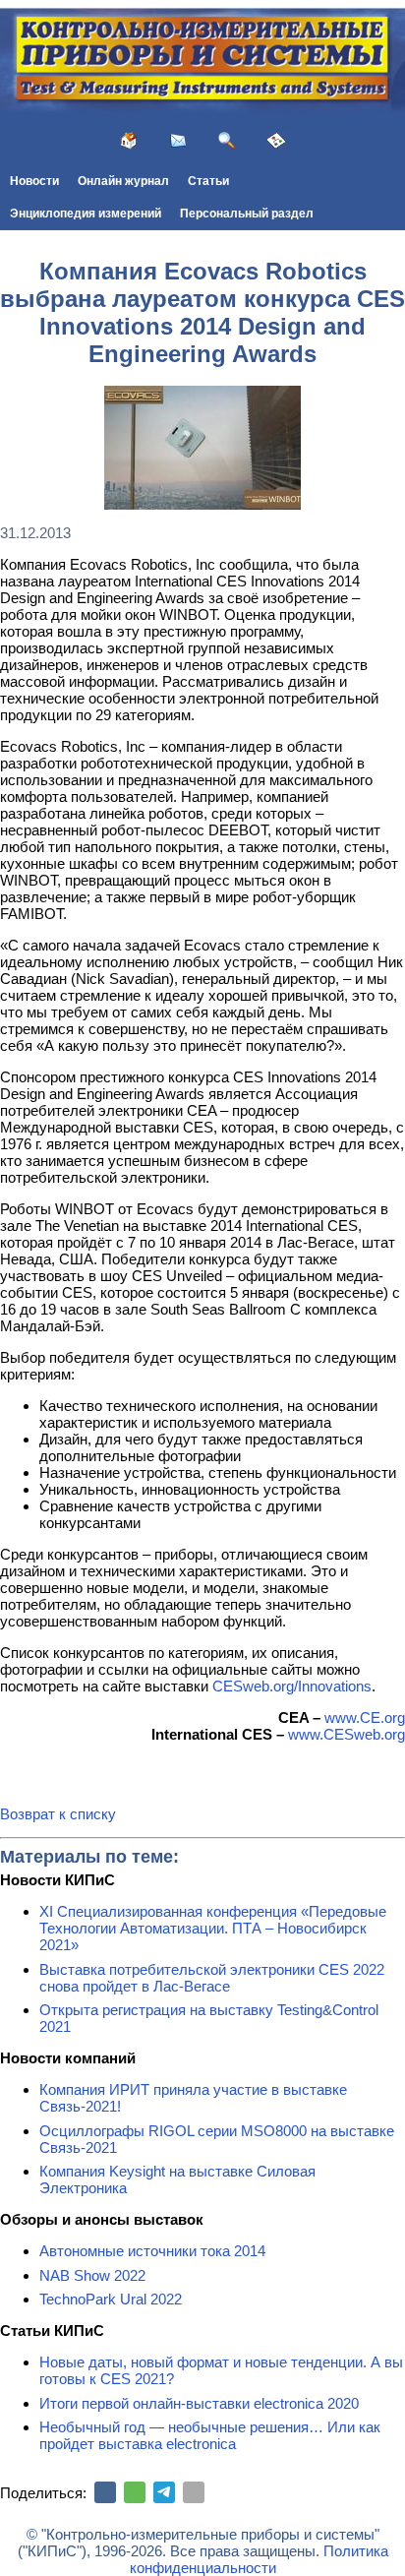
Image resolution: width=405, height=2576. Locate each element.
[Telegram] (164, 2492)
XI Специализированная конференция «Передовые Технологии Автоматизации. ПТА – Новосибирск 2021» (213, 1928)
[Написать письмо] (178, 141)
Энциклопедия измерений (86, 214)
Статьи (208, 181)
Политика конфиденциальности (259, 2559)
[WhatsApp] (135, 2492)
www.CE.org (365, 1717)
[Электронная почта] (194, 2492)
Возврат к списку (58, 1814)
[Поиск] (227, 141)
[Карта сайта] (276, 141)
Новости (34, 181)
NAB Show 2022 (92, 2275)
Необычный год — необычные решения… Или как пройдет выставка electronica (210, 2435)
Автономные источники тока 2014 (152, 2251)
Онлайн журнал (123, 181)
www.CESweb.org (347, 1734)
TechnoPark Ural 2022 (111, 2299)
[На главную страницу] (129, 141)
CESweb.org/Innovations (292, 1686)
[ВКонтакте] (105, 2492)
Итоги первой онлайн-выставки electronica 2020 (199, 2403)
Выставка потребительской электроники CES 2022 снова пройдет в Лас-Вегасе (212, 1978)
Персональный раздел (247, 214)
